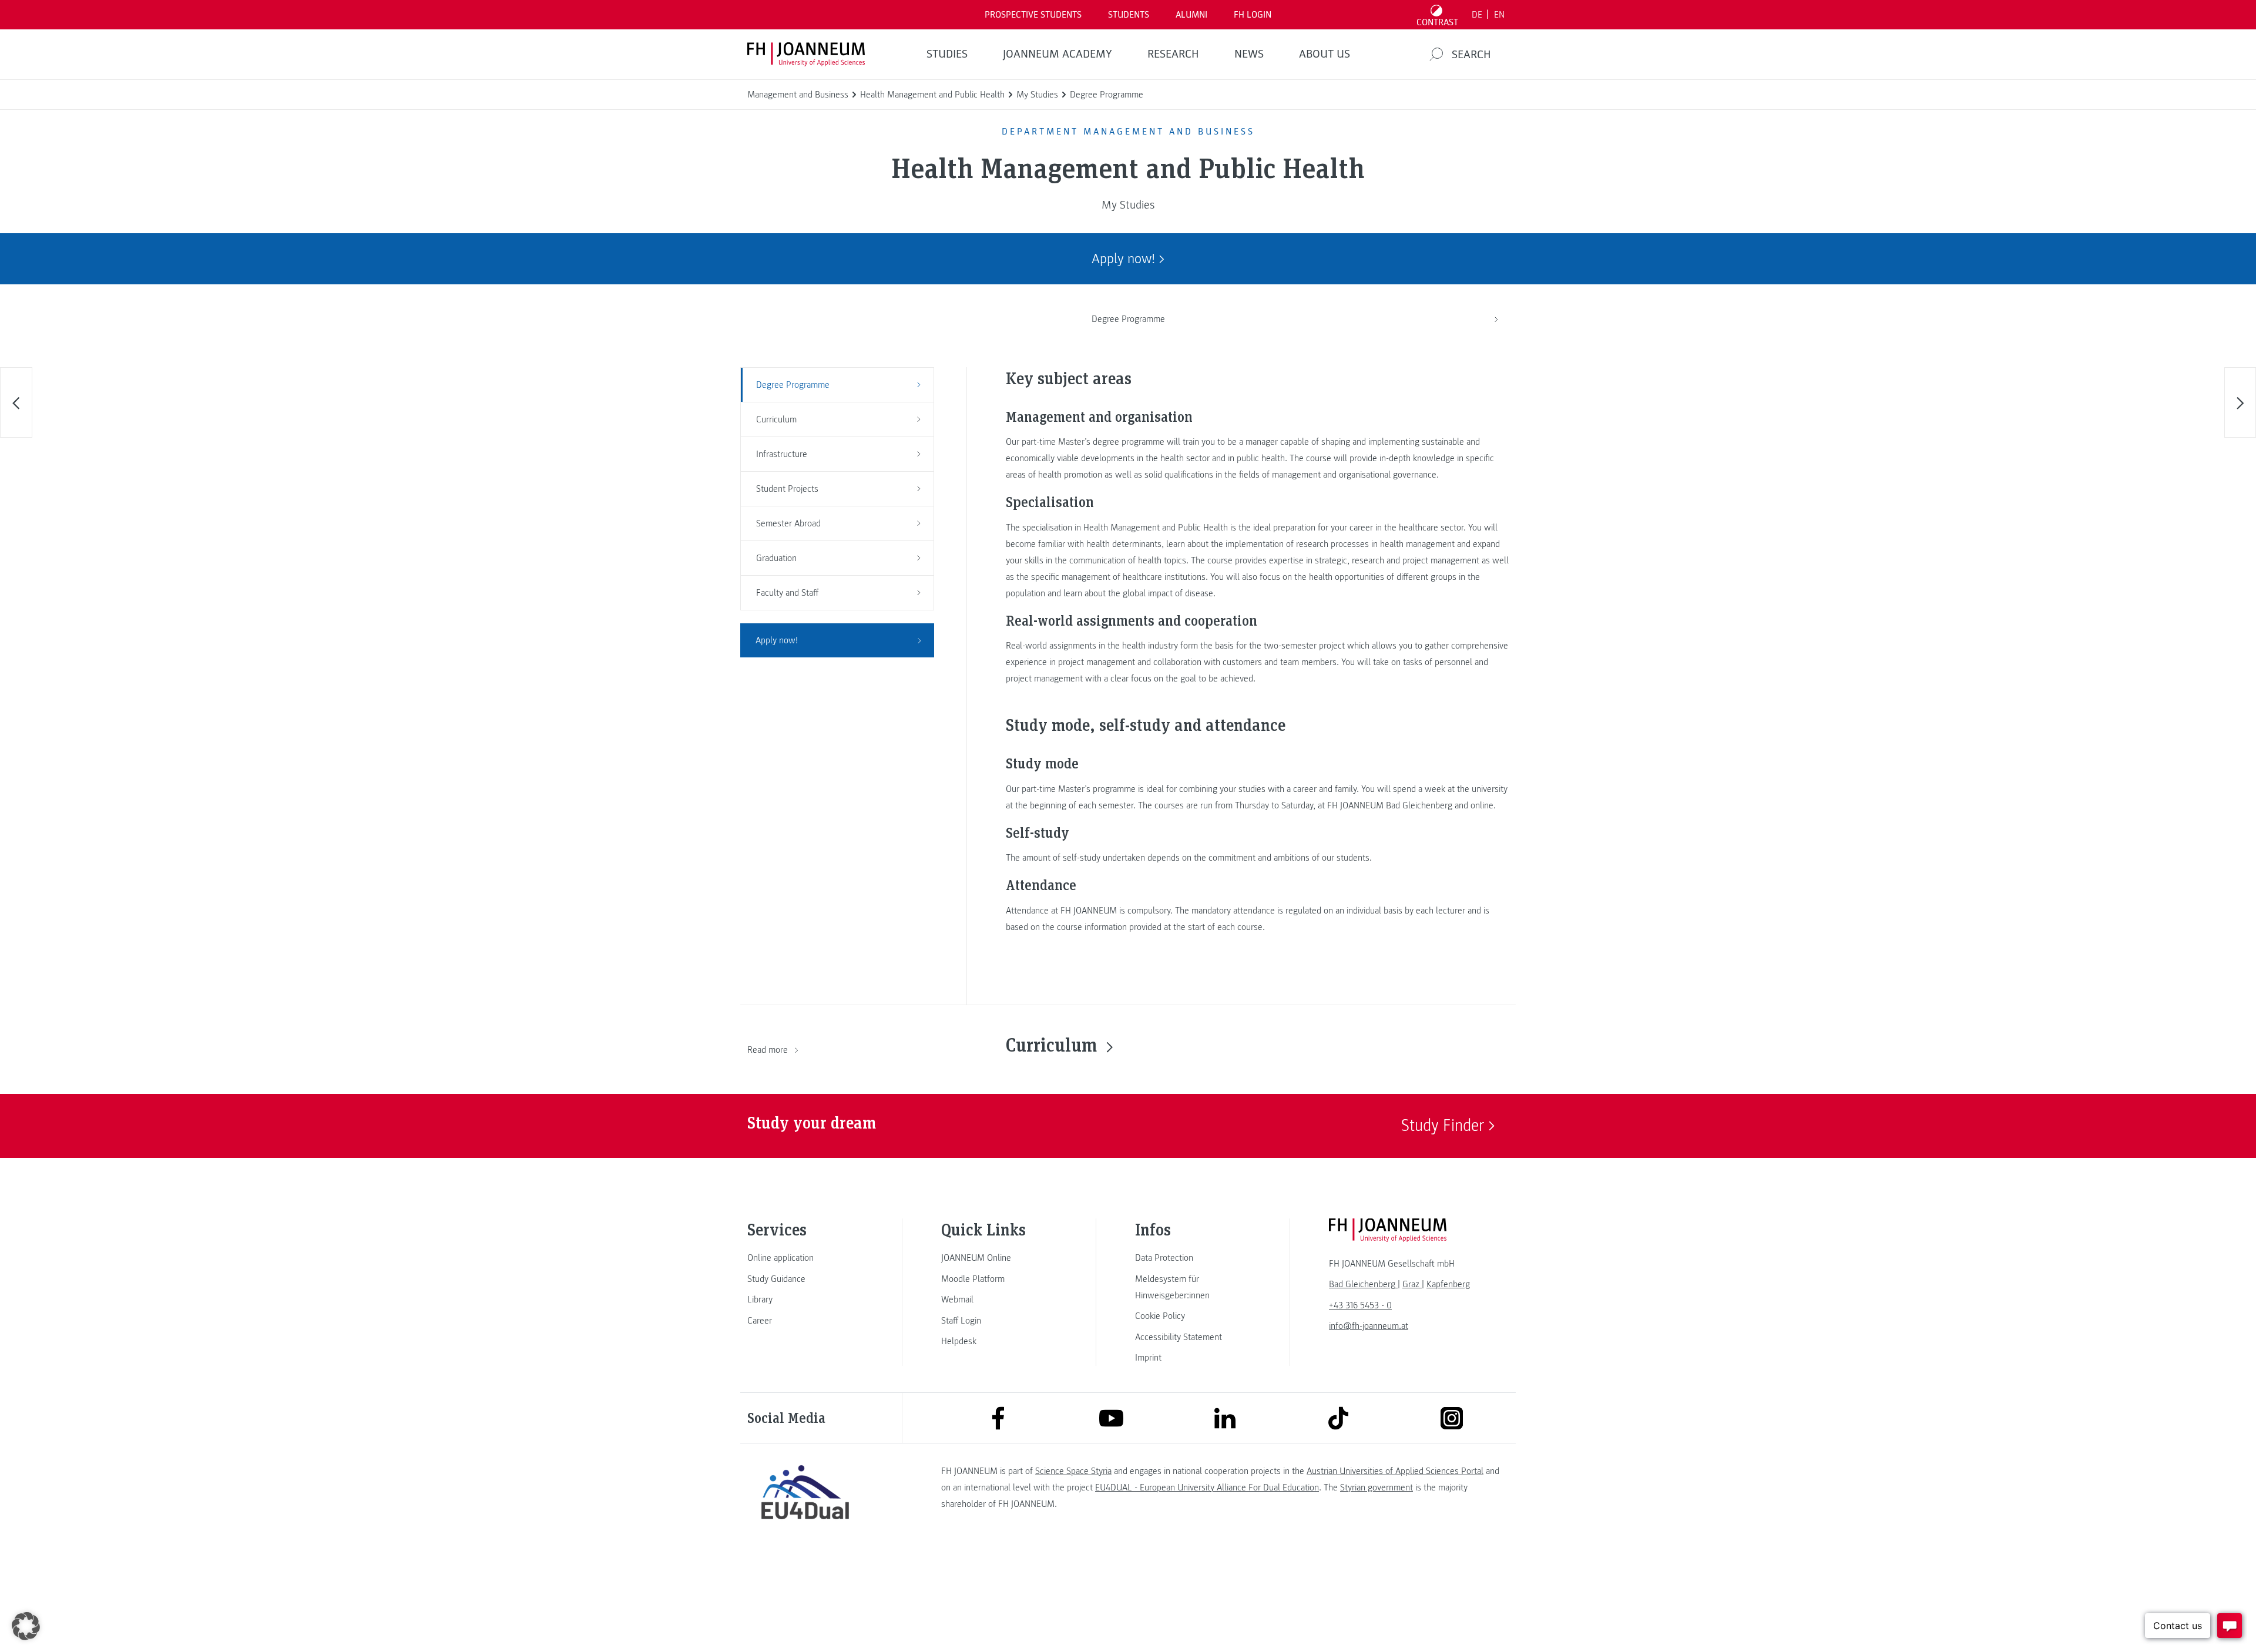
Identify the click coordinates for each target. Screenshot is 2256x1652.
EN (1499, 15)
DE (1477, 15)
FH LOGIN (1253, 15)
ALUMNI (1191, 15)
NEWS (1249, 54)
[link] (805, 1258)
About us (1325, 54)
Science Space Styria (1073, 1471)
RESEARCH (1173, 54)
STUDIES (947, 54)
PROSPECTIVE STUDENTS (1033, 15)
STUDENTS (1129, 15)
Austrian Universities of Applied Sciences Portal (1395, 1471)
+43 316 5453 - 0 (1360, 1305)
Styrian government (1377, 1488)
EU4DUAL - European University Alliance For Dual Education (1207, 1488)
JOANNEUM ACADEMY (1057, 54)
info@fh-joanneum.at (1369, 1326)
